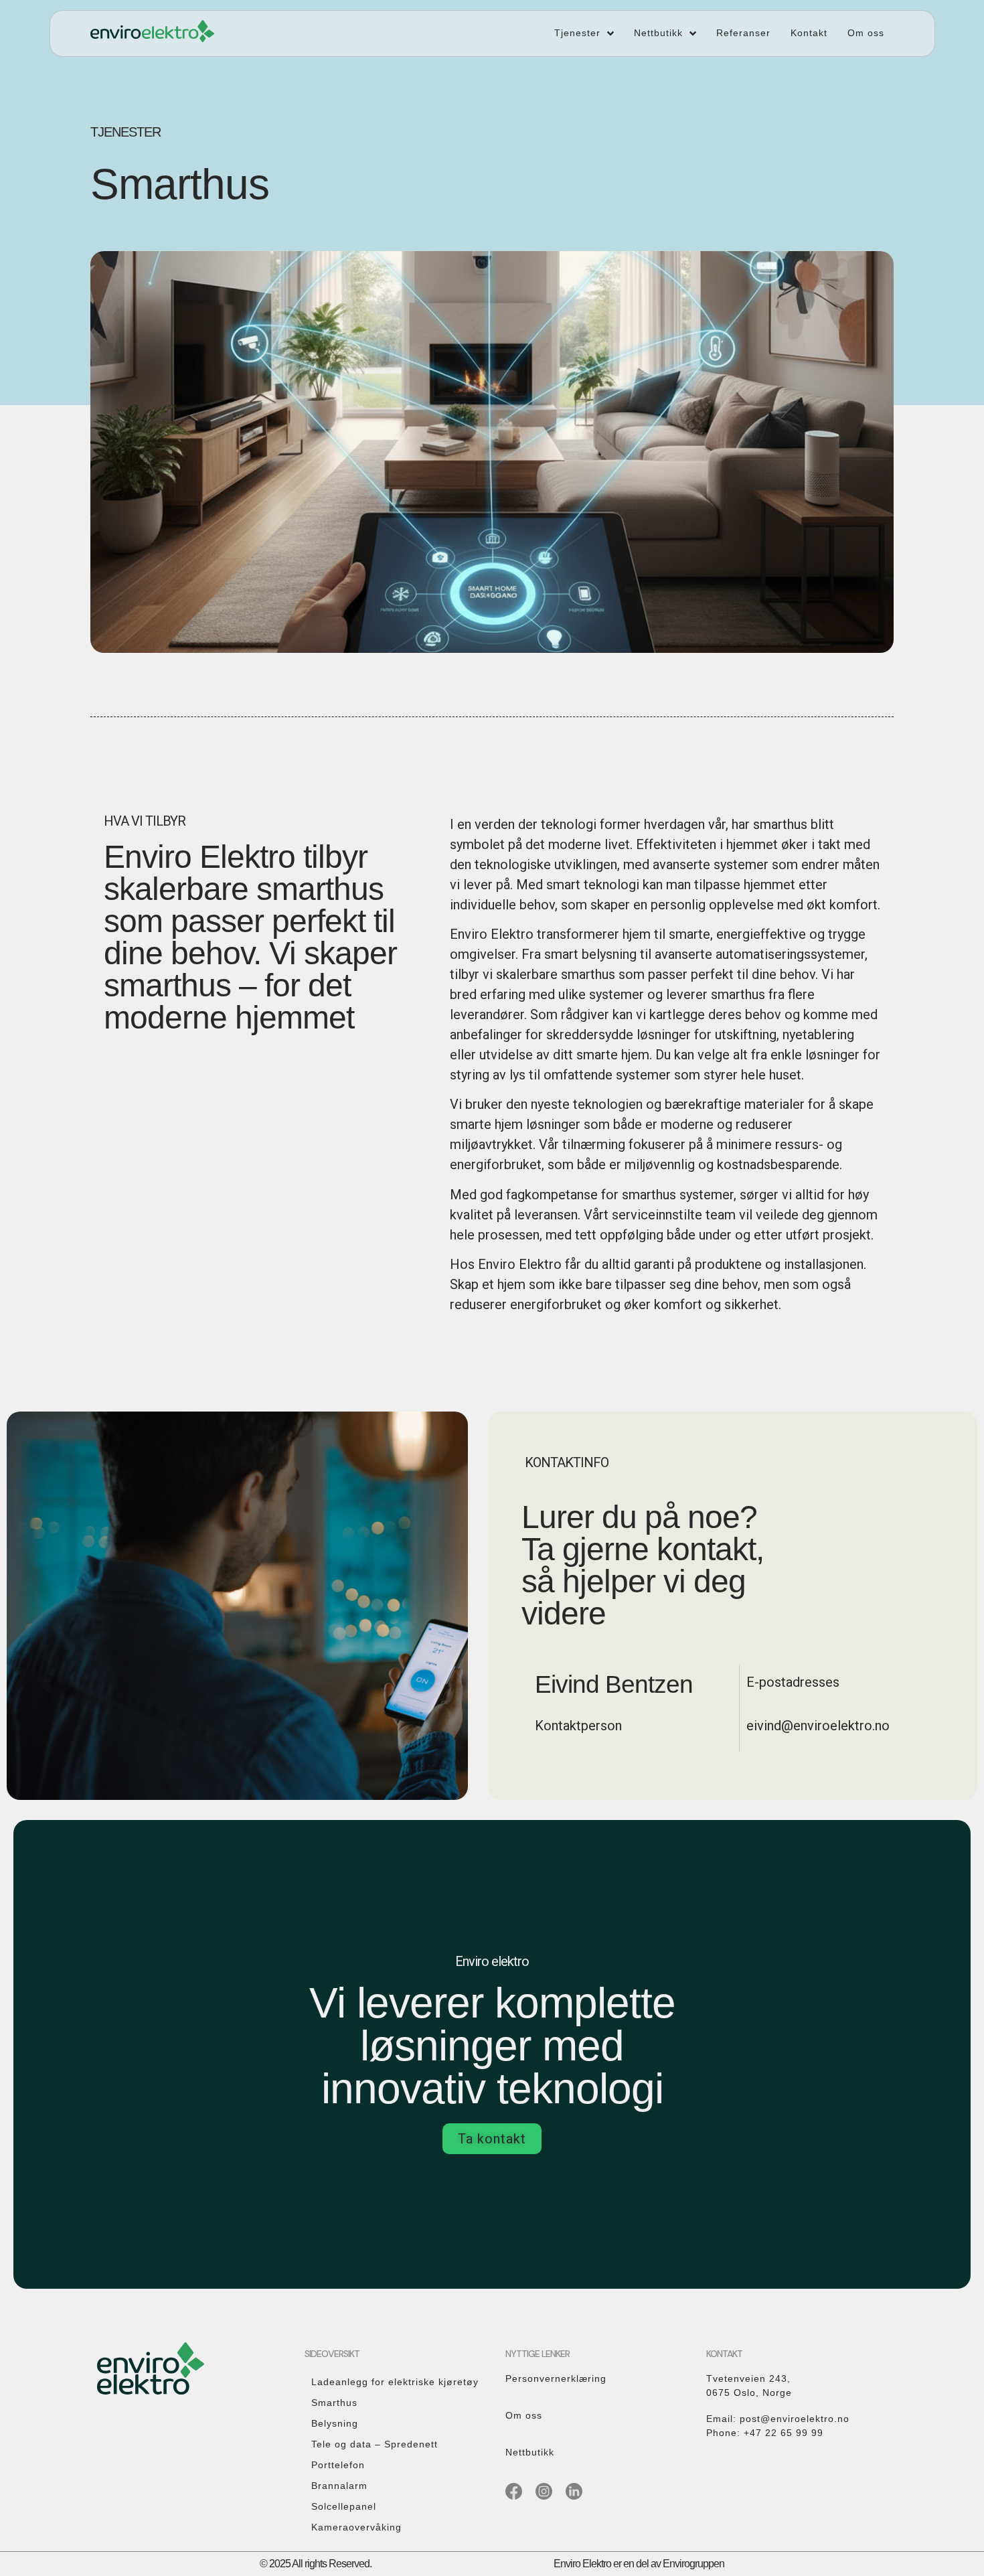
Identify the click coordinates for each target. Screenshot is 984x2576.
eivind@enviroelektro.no (818, 1726)
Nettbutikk (530, 2452)
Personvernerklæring (556, 2378)
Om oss (524, 2415)
